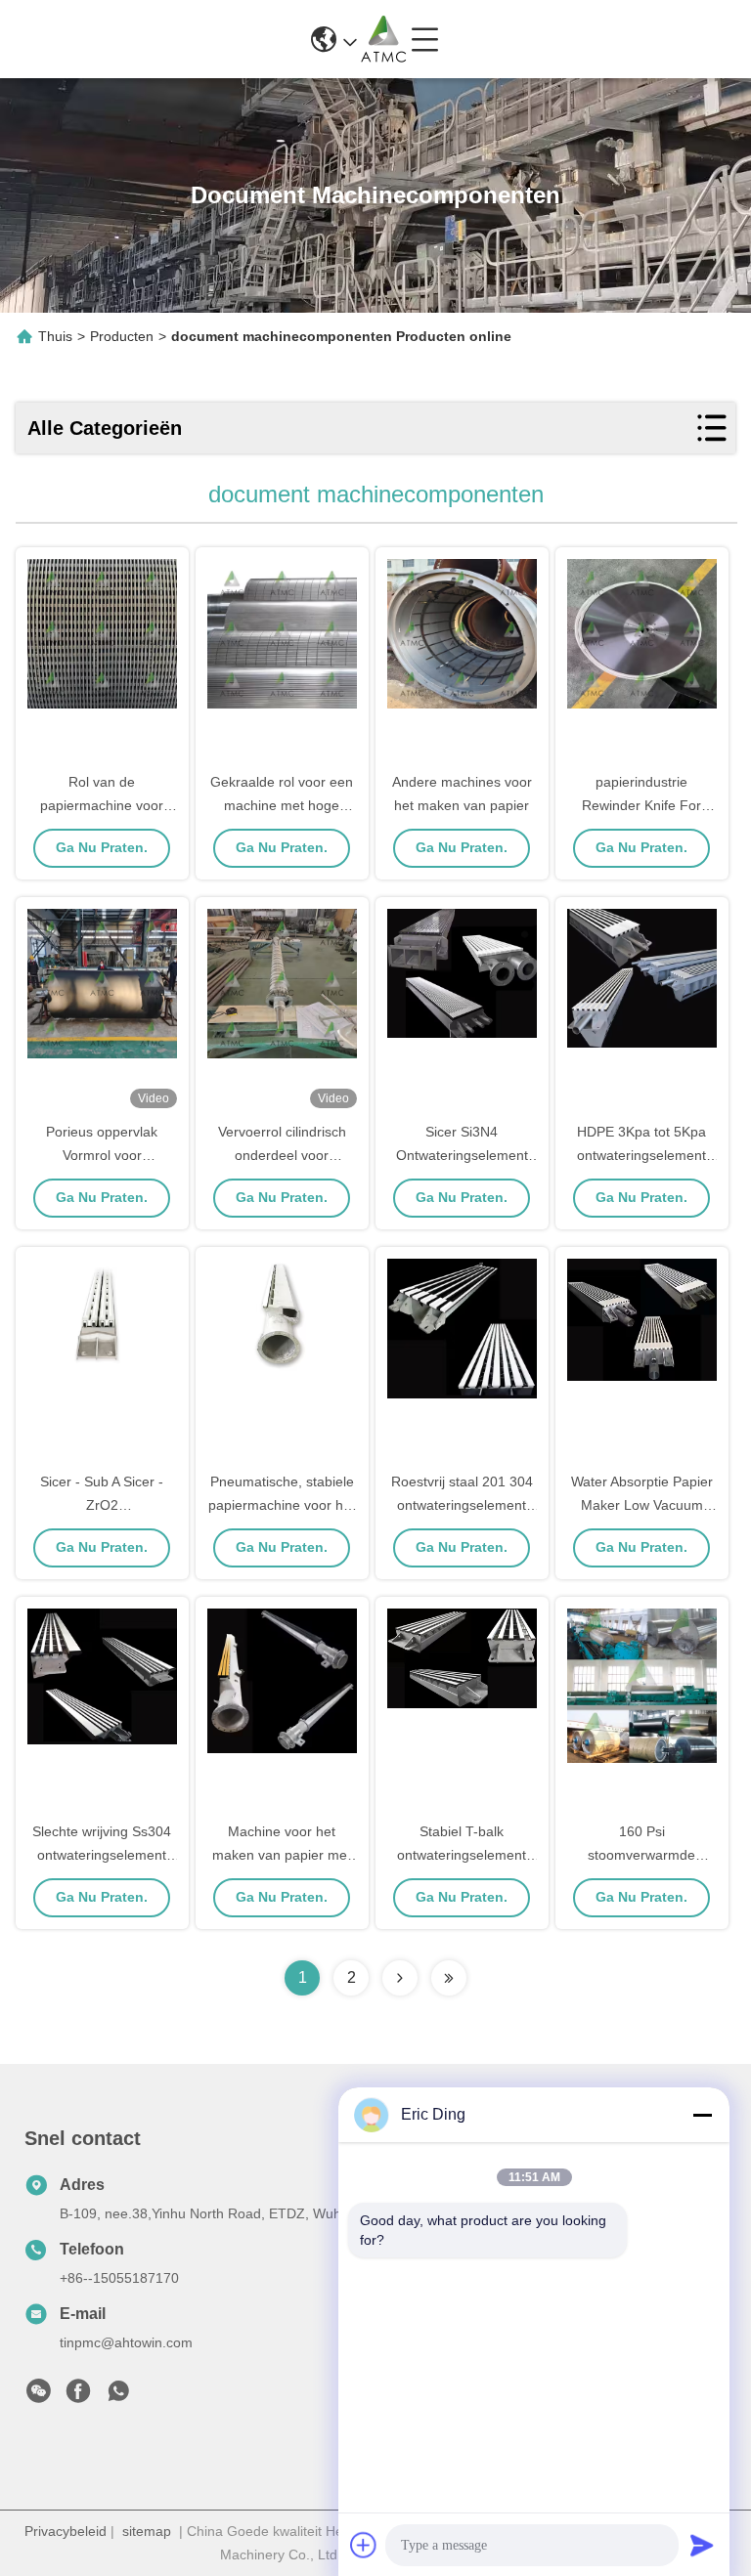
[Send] (702, 2545)
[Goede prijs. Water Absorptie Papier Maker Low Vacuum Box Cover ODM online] (642, 1360)
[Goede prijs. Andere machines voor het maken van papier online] (462, 661)
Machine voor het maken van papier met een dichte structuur (282, 1855)
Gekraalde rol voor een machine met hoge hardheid (282, 805)
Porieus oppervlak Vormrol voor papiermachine (102, 1155)
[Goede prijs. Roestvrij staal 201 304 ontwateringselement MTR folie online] (462, 1360)
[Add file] (364, 2545)
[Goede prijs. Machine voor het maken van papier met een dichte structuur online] (282, 1710)
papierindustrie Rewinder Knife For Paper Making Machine (641, 805)
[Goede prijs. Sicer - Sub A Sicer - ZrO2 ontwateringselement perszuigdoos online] (102, 1360)
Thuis (55, 336)
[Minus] (702, 2115)
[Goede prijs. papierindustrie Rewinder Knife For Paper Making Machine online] (642, 661)
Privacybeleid (66, 2531)
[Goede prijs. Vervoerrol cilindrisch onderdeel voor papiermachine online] (282, 1010)
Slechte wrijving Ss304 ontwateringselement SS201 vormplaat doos (102, 1855)
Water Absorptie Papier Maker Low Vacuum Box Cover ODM (642, 1505)
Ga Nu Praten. (102, 847)
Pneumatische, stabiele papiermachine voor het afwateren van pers (282, 1505)
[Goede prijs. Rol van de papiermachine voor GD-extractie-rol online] (102, 661)
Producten (122, 336)
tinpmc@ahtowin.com (126, 2342)
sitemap (147, 2531)
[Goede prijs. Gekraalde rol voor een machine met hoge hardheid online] (282, 661)
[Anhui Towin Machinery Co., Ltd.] (384, 39)
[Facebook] (78, 2396)
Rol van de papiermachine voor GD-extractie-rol (102, 805)
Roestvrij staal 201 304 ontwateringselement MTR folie (462, 1505)
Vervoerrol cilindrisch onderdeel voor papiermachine (282, 1155)
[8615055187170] (118, 2396)
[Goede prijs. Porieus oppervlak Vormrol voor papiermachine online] (102, 1010)
